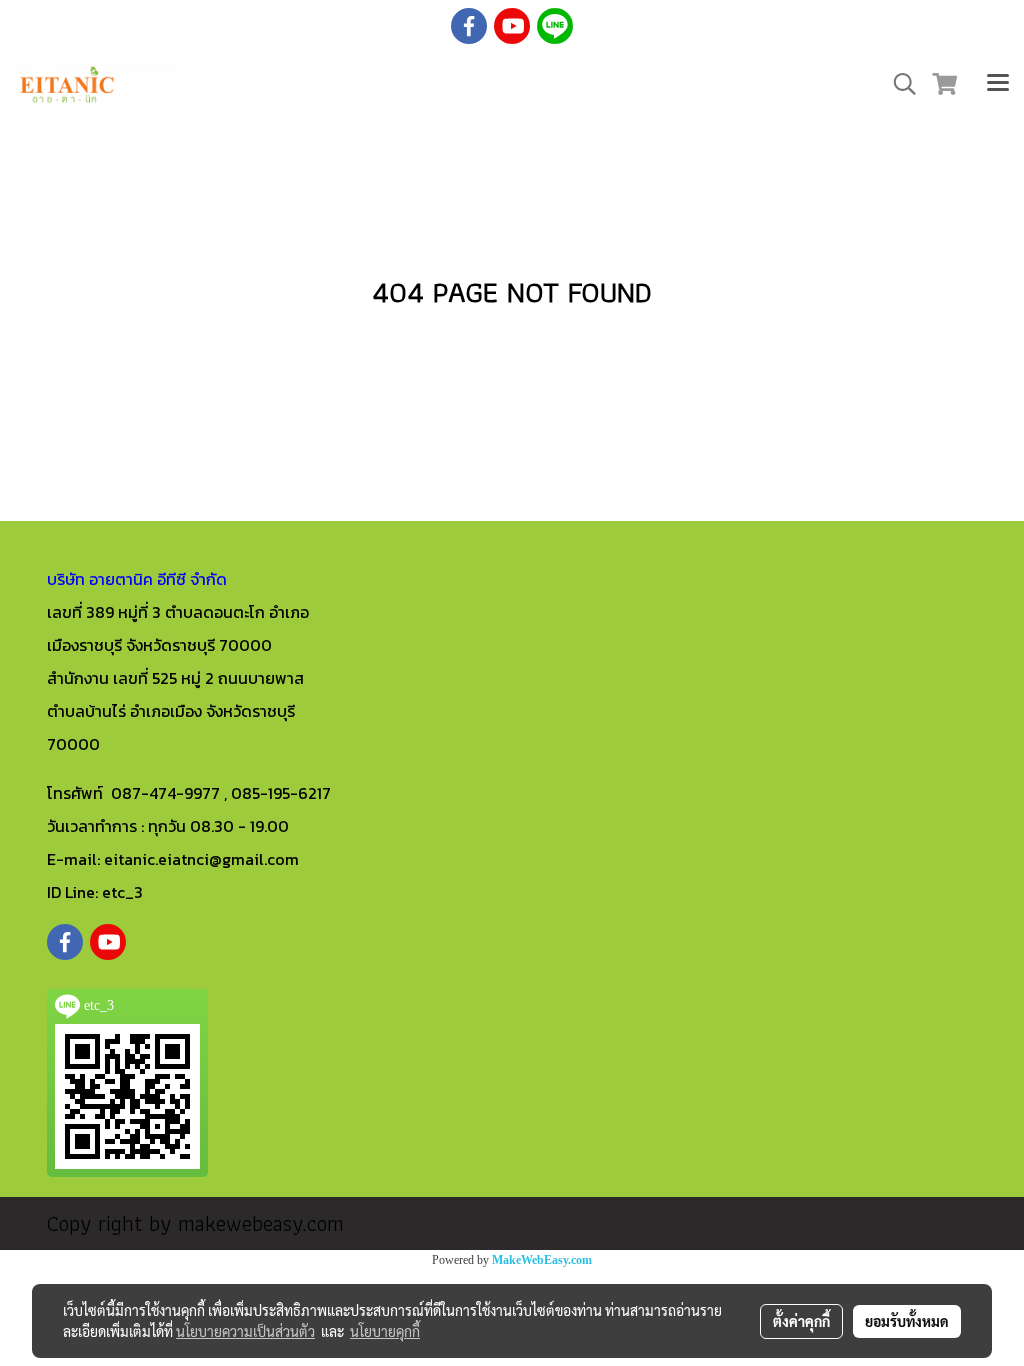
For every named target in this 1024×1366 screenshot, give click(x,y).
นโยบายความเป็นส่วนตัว (245, 1331)
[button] (898, 84)
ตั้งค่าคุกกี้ (801, 1321)
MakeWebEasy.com (542, 1260)
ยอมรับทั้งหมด (907, 1321)
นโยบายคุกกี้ (385, 1331)
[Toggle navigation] (998, 85)
